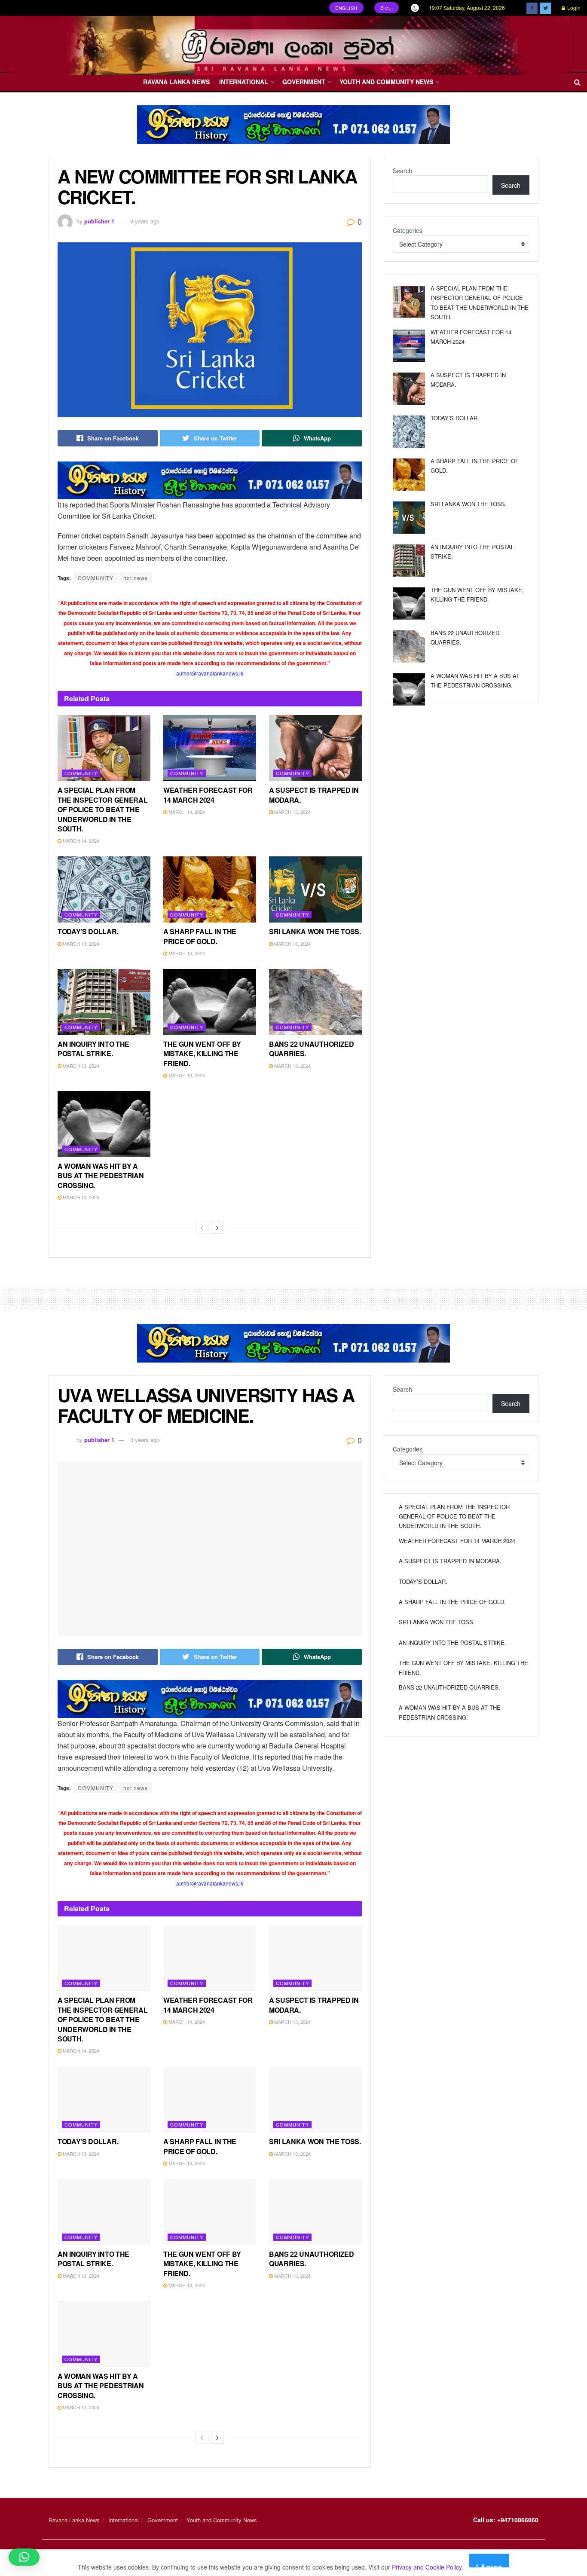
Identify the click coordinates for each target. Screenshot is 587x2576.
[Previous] (202, 1228)
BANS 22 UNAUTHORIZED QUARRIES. (312, 1049)
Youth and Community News (386, 82)
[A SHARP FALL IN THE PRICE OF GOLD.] (409, 475)
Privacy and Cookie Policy (427, 2567)
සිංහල (387, 8)
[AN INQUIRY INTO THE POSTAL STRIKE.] (409, 561)
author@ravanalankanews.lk (210, 673)
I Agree (489, 2565)
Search (402, 171)
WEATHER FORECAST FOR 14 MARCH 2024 (208, 795)
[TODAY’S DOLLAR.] (409, 432)
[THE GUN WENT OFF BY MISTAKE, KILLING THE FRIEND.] (409, 604)
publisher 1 (99, 221)
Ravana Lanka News (176, 82)
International (244, 82)
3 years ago (145, 221)
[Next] (217, 1228)
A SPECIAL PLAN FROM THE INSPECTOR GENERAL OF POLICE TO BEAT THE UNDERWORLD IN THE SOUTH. (102, 809)
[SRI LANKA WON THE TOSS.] (409, 518)
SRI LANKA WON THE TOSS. (315, 931)
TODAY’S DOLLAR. (88, 931)
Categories (408, 230)
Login (573, 8)
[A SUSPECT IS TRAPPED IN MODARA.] (409, 389)
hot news (136, 578)
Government (304, 82)
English (346, 8)
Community (81, 773)
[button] (24, 2557)
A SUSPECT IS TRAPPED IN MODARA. (314, 795)
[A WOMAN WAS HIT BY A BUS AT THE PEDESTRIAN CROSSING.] (409, 689)
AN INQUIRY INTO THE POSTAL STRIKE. (93, 1049)
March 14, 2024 (80, 840)
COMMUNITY (96, 578)
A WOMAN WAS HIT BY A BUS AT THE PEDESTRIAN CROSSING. (101, 1176)
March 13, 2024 (292, 812)
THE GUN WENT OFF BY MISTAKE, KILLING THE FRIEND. (202, 1054)
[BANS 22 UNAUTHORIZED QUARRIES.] (409, 646)
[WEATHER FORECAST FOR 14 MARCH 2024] (409, 346)
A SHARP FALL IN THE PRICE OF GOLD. (200, 936)
